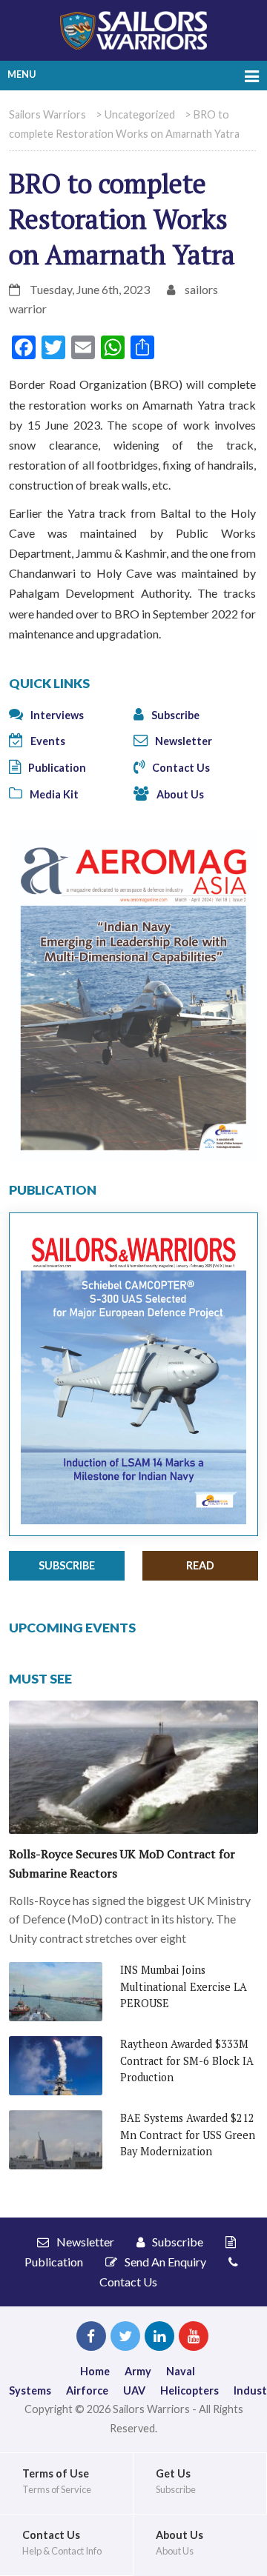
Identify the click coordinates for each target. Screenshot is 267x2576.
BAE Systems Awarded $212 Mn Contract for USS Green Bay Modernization (188, 2135)
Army (138, 2371)
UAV (134, 2390)
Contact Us (180, 768)
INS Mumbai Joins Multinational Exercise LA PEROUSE (184, 1986)
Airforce (87, 2390)
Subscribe (174, 715)
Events (47, 741)
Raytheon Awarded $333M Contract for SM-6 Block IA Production (187, 2061)
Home (95, 2371)
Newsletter (182, 741)
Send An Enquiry (164, 2262)
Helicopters (189, 2390)
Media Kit (53, 794)
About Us (179, 794)
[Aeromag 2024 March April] (133, 994)
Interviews (56, 715)
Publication (56, 768)
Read (200, 1565)
